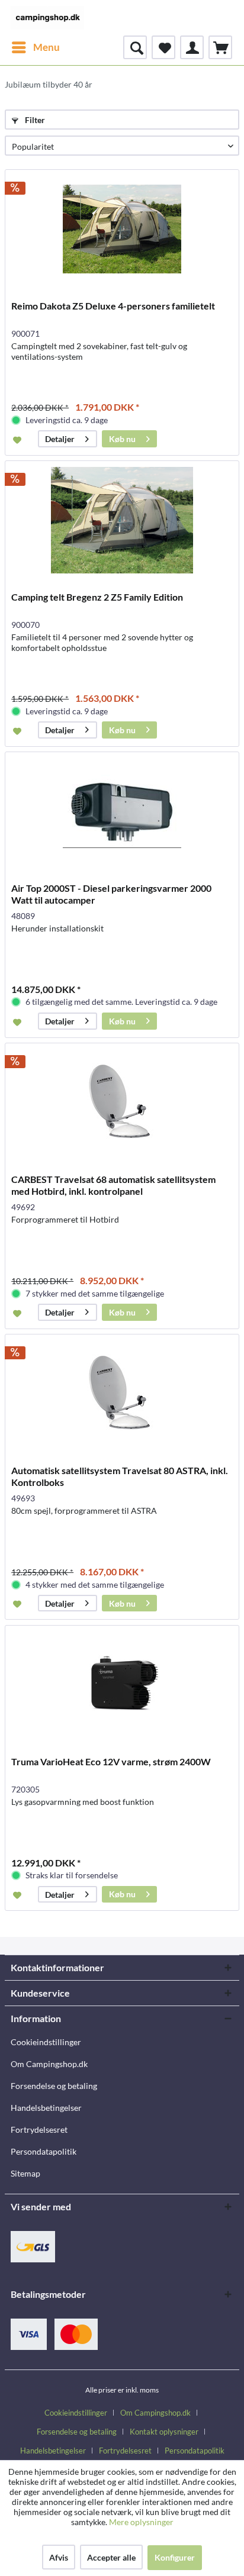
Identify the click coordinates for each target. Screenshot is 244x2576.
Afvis (59, 2557)
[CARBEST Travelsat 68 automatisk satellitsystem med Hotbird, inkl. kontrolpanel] (122, 1102)
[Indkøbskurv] (220, 47)
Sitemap (25, 2173)
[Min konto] (192, 47)
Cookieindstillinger (46, 2042)
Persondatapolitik (44, 2151)
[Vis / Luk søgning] (135, 47)
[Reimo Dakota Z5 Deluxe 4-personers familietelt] (122, 229)
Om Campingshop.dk (49, 2064)
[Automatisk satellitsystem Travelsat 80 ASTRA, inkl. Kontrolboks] (122, 1394)
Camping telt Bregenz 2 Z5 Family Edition (97, 597)
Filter (34, 120)
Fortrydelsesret (39, 2130)
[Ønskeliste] (163, 47)
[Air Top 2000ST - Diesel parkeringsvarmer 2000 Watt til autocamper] (122, 811)
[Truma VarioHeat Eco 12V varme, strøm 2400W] (122, 1685)
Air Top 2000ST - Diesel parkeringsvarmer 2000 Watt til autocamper (111, 894)
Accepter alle (111, 2557)
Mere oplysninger (141, 2522)
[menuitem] (35, 47)
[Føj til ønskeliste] (19, 439)
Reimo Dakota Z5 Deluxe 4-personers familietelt (113, 306)
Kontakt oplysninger (164, 2432)
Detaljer (60, 439)
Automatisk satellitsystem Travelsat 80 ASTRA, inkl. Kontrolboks (120, 1476)
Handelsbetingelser (46, 2108)
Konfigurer (175, 2557)
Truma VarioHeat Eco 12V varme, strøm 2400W (111, 1761)
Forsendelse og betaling (54, 2086)
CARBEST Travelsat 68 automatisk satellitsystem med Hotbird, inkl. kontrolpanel (113, 1185)
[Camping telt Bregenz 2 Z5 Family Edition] (122, 520)
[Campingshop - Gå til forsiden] (47, 18)
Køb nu (122, 439)
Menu (46, 47)
